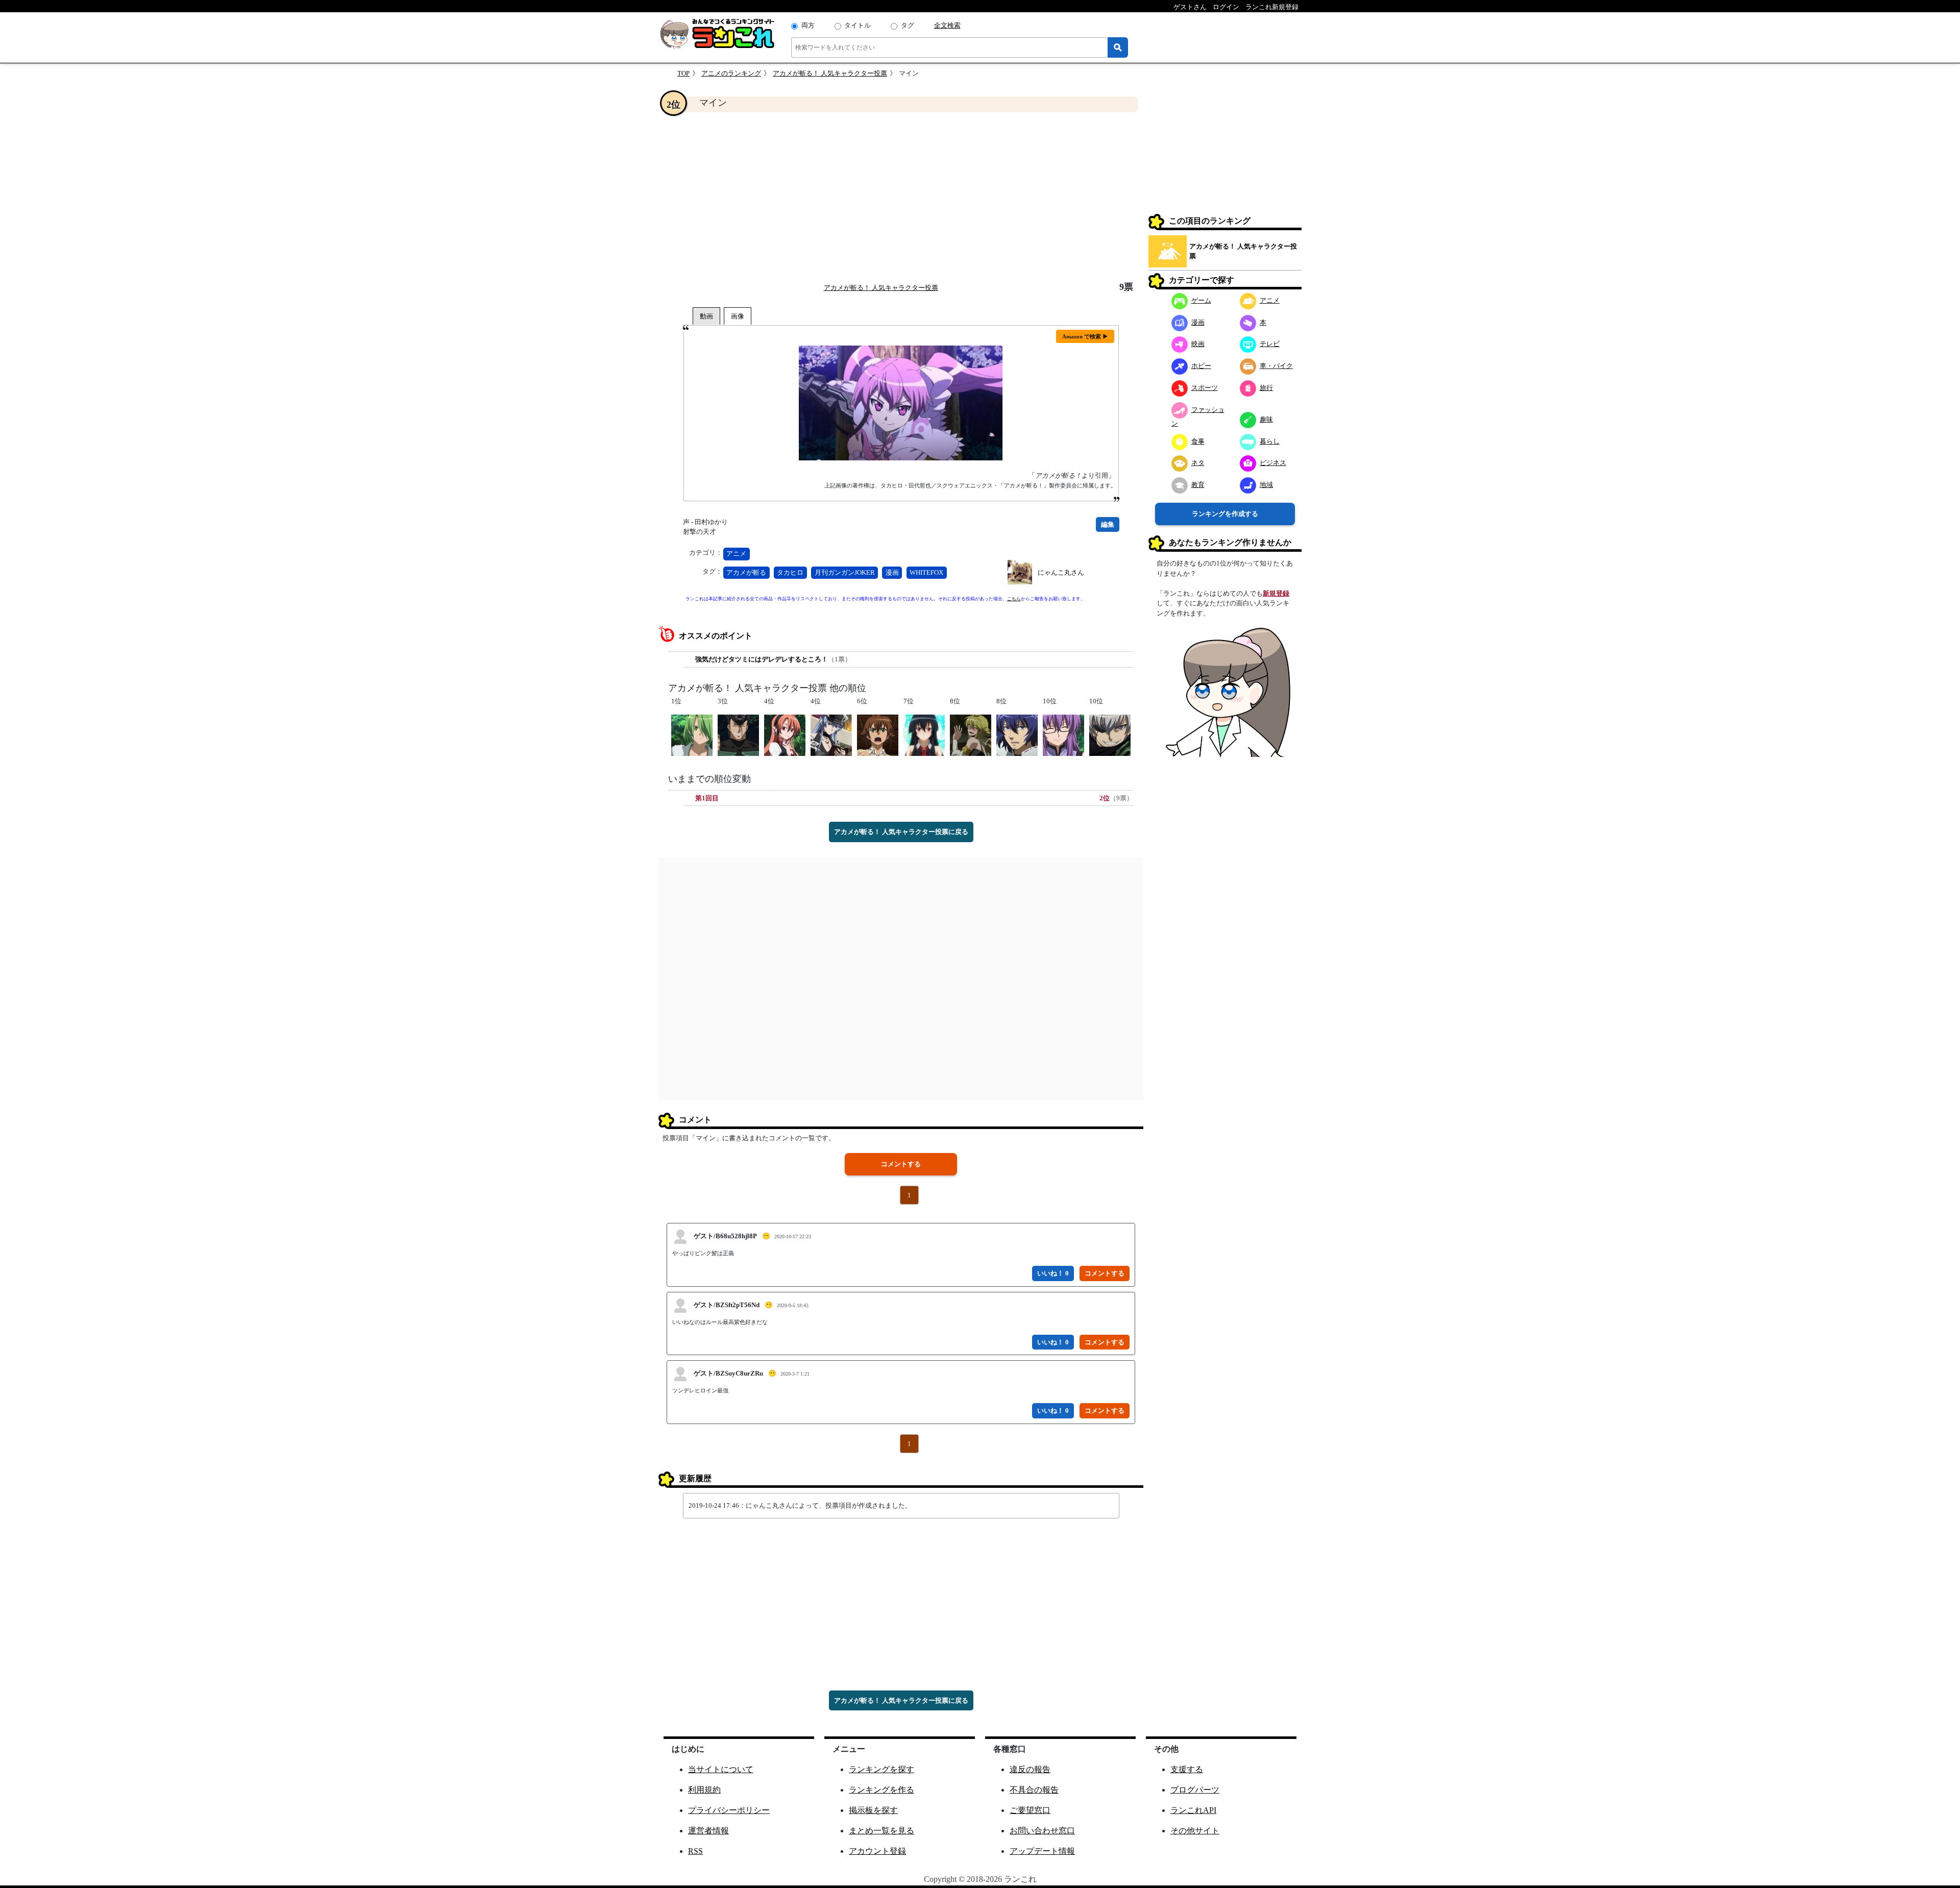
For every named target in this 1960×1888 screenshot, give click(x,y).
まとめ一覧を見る (881, 1831)
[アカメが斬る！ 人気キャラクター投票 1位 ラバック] (692, 734)
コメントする (901, 1164)
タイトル (857, 25)
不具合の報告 (1034, 1790)
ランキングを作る (881, 1790)
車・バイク (1276, 366)
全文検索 (947, 25)
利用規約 (704, 1790)
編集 (1108, 524)
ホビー (1201, 366)
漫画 (892, 572)
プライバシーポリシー (729, 1810)
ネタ (1198, 463)
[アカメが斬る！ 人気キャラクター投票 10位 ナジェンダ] (1110, 734)
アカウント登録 (877, 1851)
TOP (683, 73)
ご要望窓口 (1030, 1810)
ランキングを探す (881, 1769)
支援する (1187, 1769)
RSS (695, 1851)
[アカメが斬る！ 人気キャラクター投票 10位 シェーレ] (1063, 734)
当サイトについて (721, 1769)
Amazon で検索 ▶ (1085, 336)
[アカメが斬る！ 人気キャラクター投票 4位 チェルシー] (785, 734)
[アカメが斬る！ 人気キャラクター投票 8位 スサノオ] (1017, 734)
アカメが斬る (746, 572)
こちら (1014, 599)
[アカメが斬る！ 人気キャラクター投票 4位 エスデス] (831, 734)
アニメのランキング (731, 73)
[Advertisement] (901, 197)
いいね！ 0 (1053, 1273)
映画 (1198, 344)
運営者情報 (708, 1831)
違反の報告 (1030, 1769)
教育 (1198, 485)
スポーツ (1205, 388)
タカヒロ (790, 572)
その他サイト (1195, 1831)
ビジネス (1273, 463)
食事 (1198, 441)
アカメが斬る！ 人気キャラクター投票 (830, 73)
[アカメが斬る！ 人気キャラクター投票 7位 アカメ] (924, 734)
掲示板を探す (873, 1810)
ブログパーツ (1195, 1790)
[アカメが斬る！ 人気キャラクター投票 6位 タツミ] (878, 734)
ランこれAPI (1193, 1810)
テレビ (1270, 344)
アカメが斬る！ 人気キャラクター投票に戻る (901, 832)
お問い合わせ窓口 (1042, 1831)
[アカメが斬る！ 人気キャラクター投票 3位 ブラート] (738, 734)
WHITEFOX (926, 572)
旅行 (1266, 388)
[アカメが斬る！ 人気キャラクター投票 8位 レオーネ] (971, 734)
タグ (908, 25)
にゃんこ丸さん (1061, 572)
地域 (1266, 485)
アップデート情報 (1042, 1851)
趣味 (1266, 419)
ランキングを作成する (1225, 514)
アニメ (736, 554)
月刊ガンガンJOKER (845, 572)
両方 (808, 25)
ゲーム (1201, 300)
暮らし (1270, 441)
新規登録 (1276, 593)
